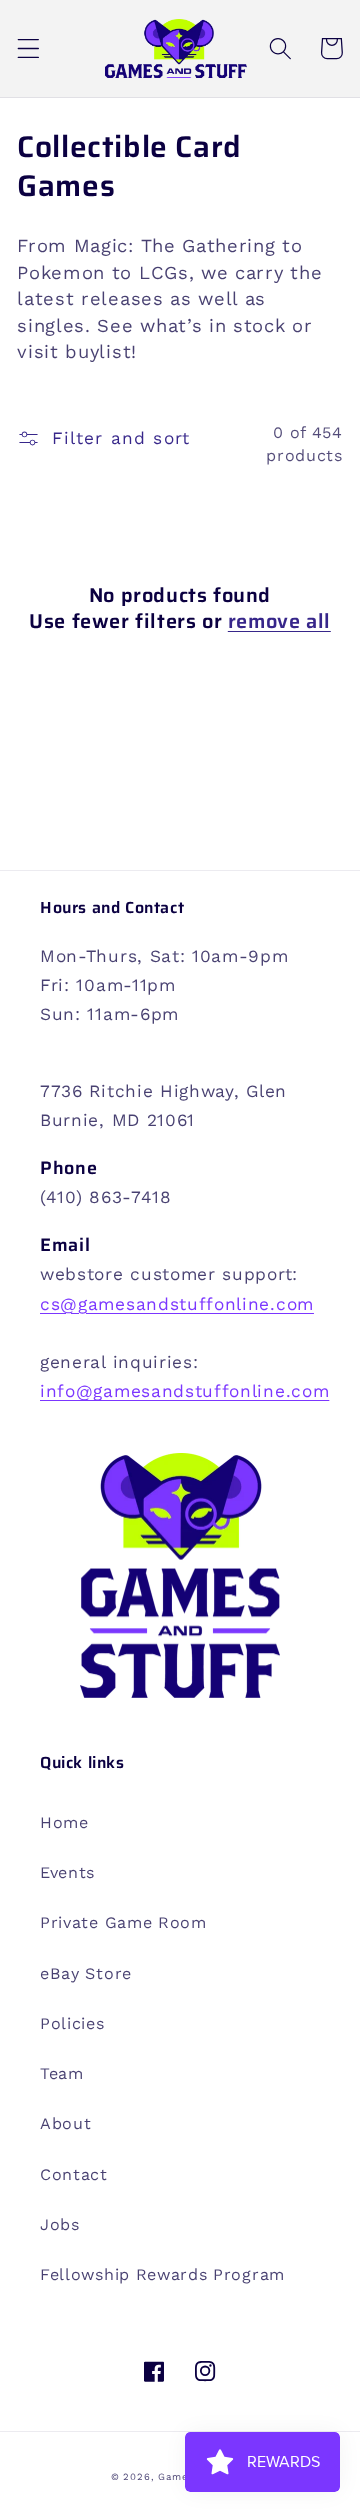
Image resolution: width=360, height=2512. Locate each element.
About (65, 2123)
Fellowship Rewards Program (162, 2274)
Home (64, 1822)
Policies (72, 2023)
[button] (28, 48)
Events (67, 1872)
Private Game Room (123, 1922)
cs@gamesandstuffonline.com (177, 1304)
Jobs (60, 2224)
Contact (74, 2174)
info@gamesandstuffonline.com (184, 1391)
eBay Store (86, 1973)
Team (62, 2073)
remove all (279, 621)
